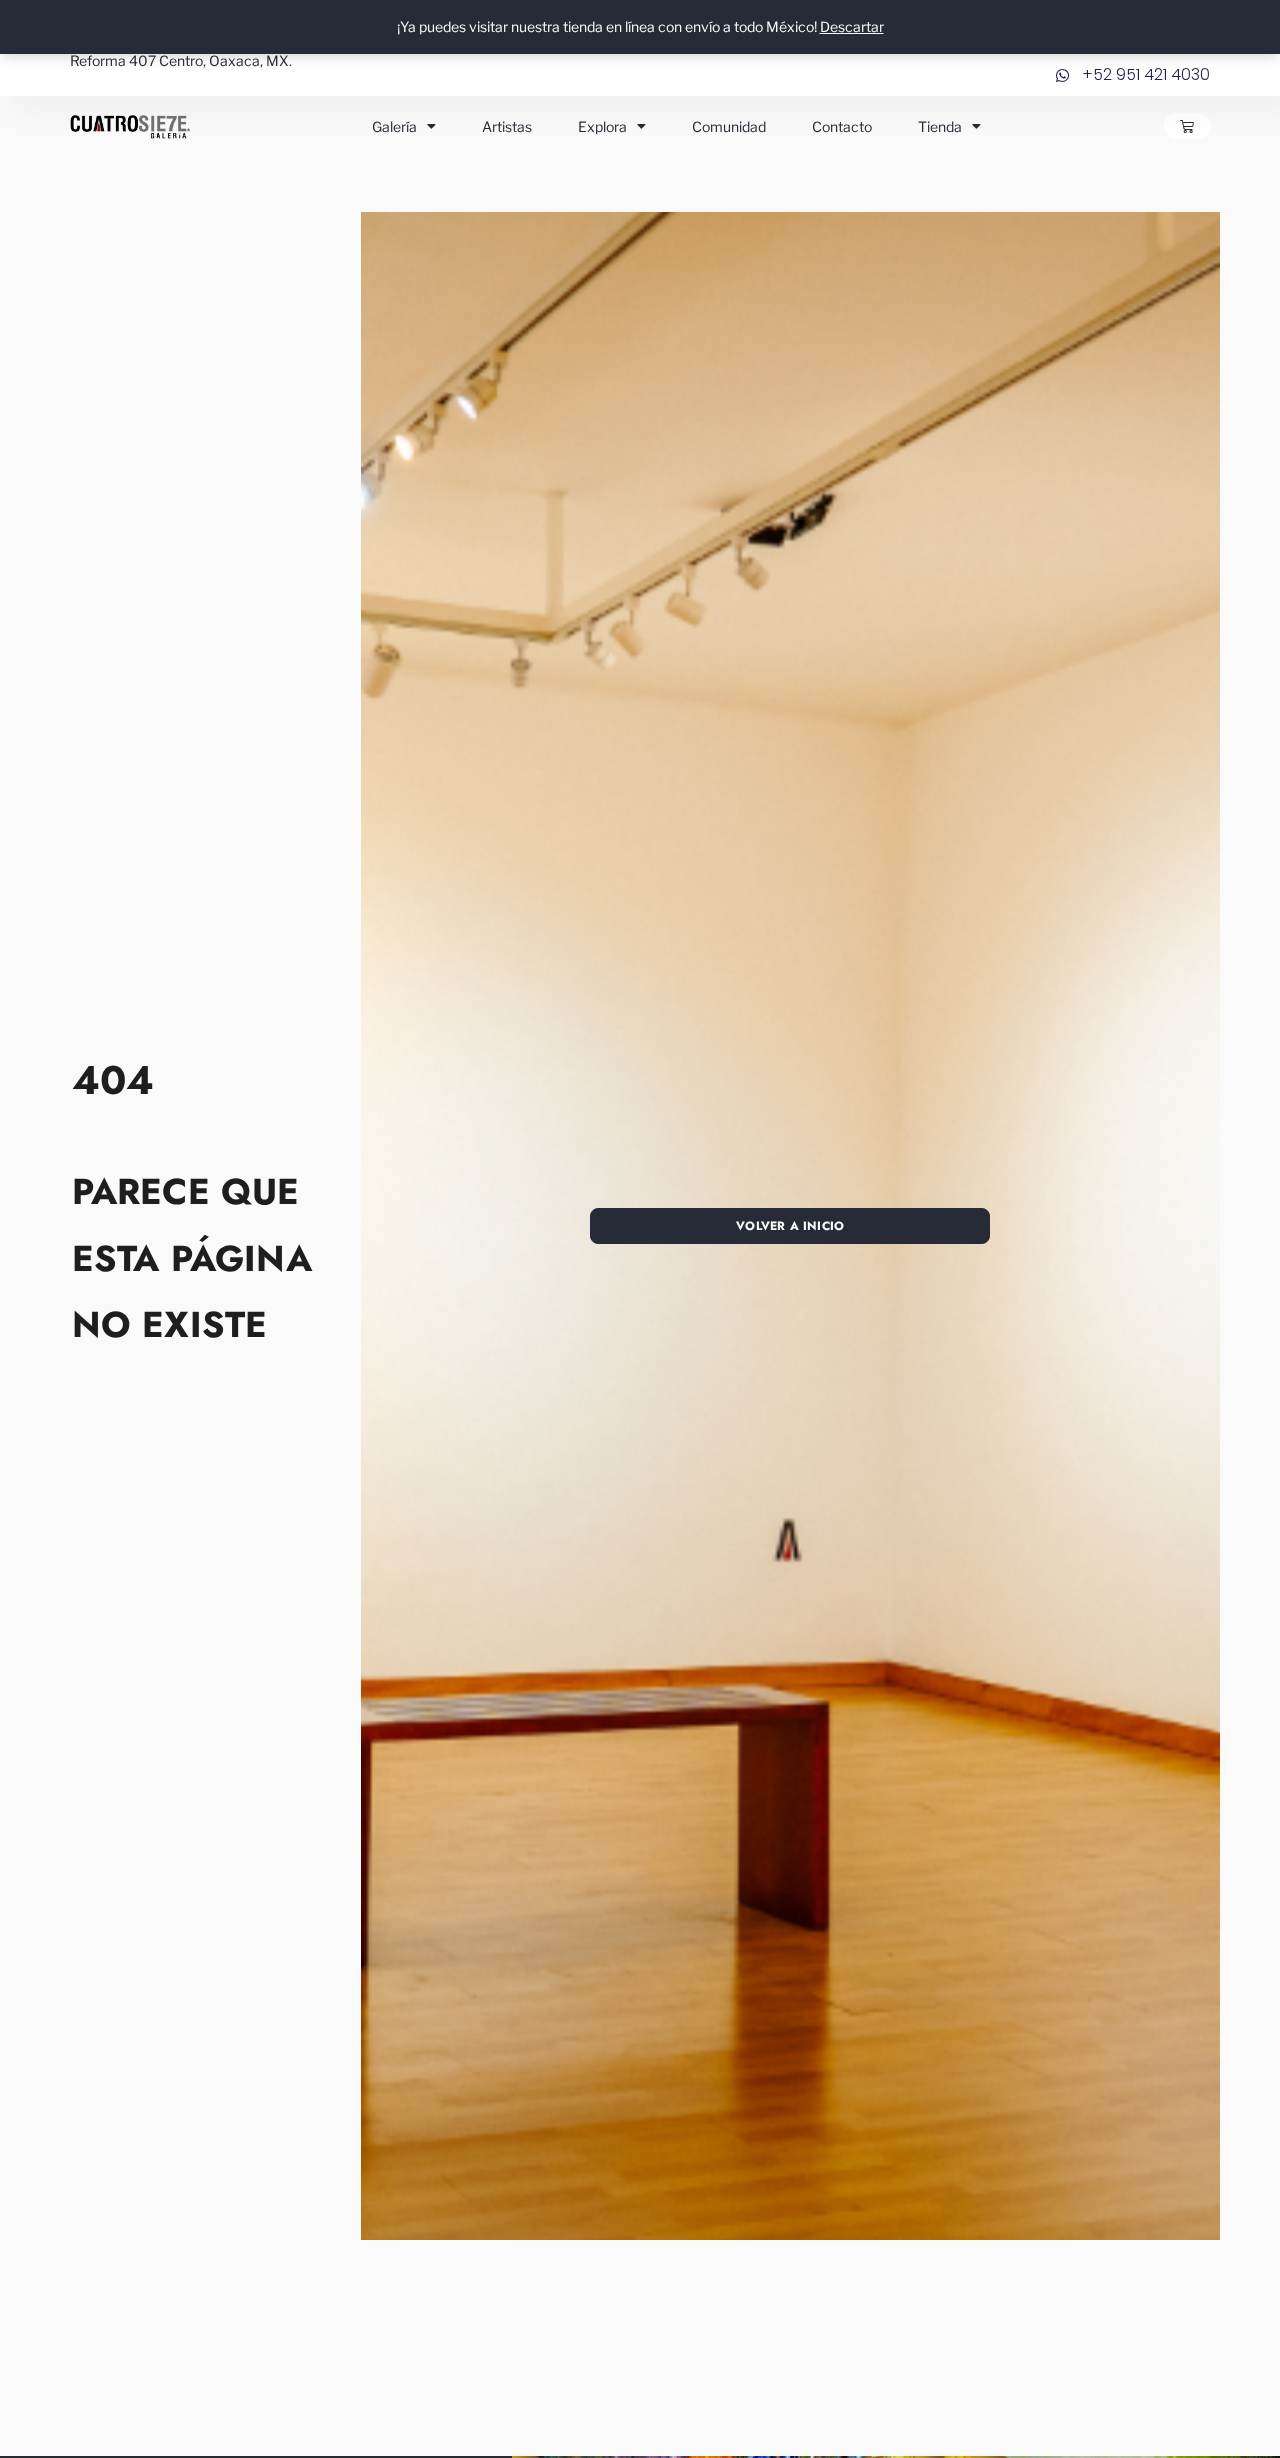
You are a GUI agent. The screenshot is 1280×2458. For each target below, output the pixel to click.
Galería (394, 126)
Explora (602, 126)
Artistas (507, 126)
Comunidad (729, 126)
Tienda (940, 126)
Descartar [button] (852, 26)
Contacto (842, 126)
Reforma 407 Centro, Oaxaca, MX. (181, 60)
